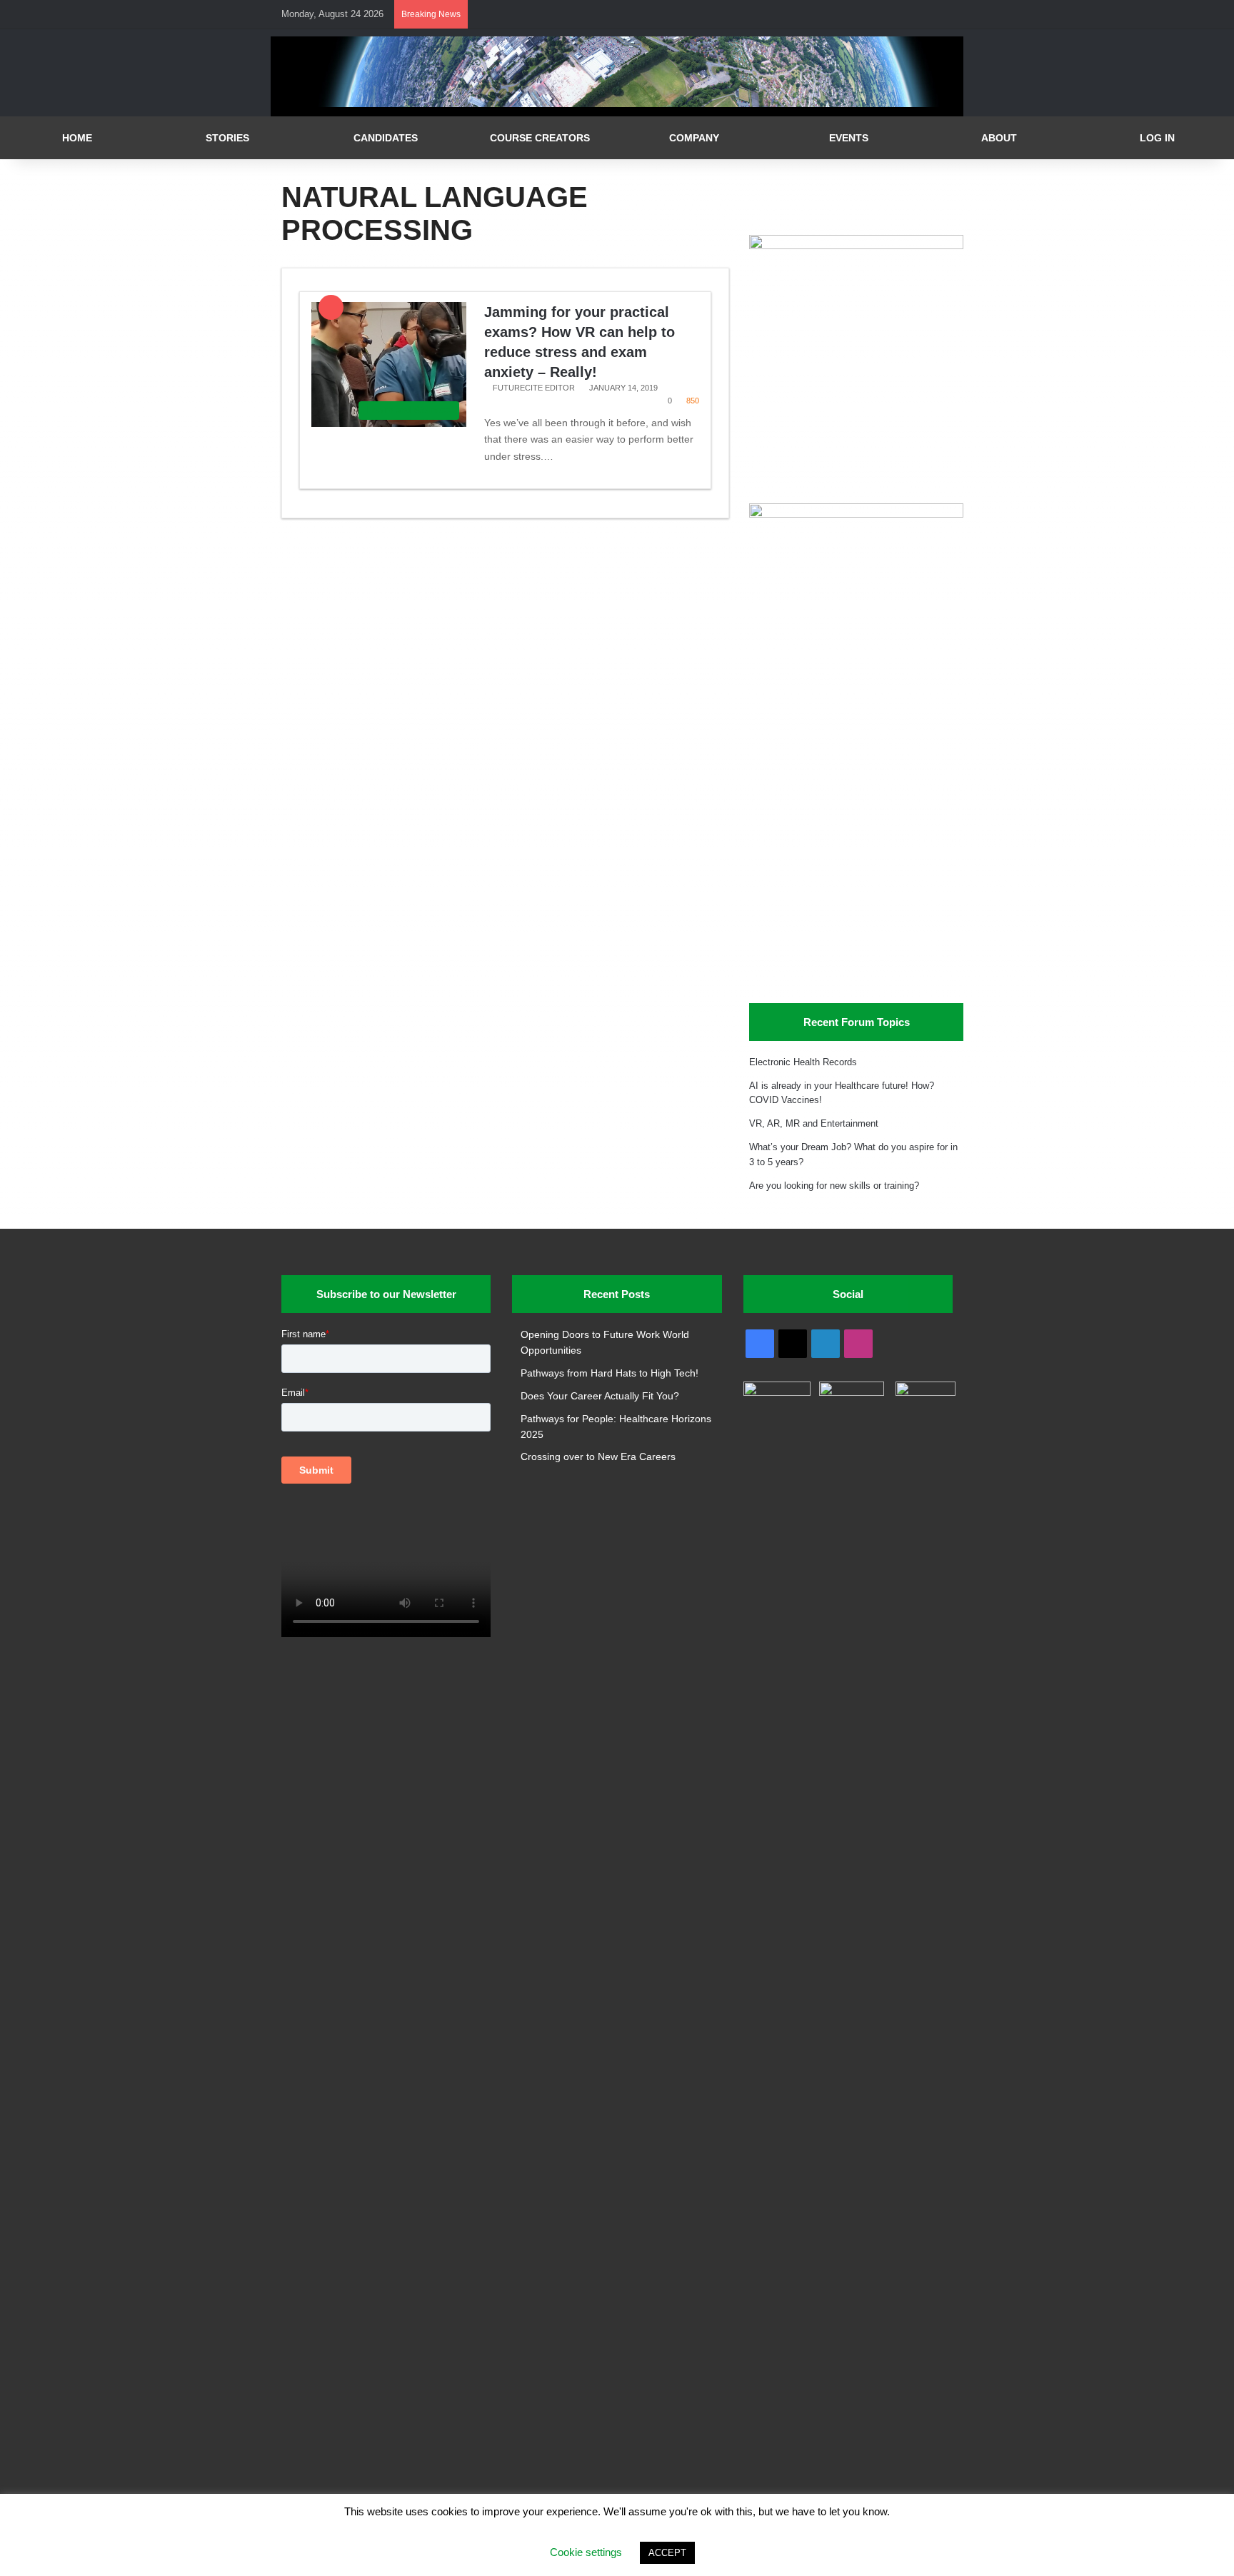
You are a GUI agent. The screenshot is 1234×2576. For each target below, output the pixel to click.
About (999, 138)
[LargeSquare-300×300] (856, 246)
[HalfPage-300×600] (856, 514)
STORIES (227, 138)
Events (849, 138)
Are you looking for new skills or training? (834, 1186)
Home (77, 138)
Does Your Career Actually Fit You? (600, 1396)
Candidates (386, 138)
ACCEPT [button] (667, 2553)
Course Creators (540, 138)
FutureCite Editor (534, 388)
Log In (1157, 138)
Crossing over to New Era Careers (598, 1457)
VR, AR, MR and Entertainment (814, 1123)
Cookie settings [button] (586, 2552)
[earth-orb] (617, 104)
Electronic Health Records (803, 1062)
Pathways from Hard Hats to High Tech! (610, 1373)
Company (694, 138)
